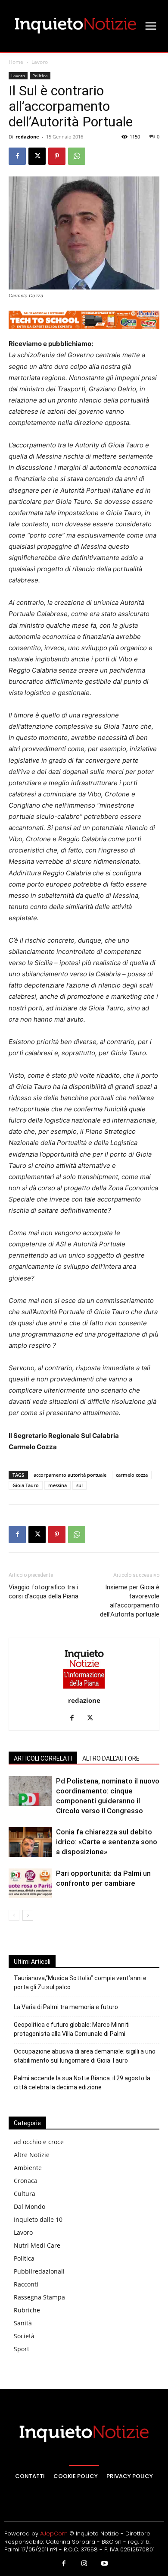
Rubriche (27, 2310)
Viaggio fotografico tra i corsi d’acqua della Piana (44, 1592)
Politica (40, 75)
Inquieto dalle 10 (38, 2219)
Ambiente (28, 2168)
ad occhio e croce (39, 2142)
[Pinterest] (57, 156)
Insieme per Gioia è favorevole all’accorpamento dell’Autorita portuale (130, 1601)
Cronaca (26, 2181)
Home (16, 62)
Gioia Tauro (26, 1485)
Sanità (23, 2323)
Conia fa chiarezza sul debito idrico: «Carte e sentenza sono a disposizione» (107, 1842)
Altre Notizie (32, 2155)
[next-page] (28, 1915)
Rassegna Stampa (39, 2297)
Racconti (26, 2284)
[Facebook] (17, 156)
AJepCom (54, 2534)
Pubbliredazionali (39, 2271)
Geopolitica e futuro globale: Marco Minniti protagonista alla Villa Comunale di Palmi (72, 2029)
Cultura (25, 2194)
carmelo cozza (132, 1475)
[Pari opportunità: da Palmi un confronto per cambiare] (30, 1883)
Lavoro (40, 62)
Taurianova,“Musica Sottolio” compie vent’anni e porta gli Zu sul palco (80, 1983)
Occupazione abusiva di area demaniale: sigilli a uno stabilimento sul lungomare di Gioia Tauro (85, 2056)
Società (24, 2336)
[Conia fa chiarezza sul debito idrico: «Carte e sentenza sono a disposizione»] (30, 1842)
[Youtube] (105, 2564)
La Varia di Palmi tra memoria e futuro (66, 2007)
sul (79, 1485)
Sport (22, 2349)
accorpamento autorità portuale (70, 1475)
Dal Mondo (30, 2206)
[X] (37, 156)
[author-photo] (84, 1688)
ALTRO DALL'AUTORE (111, 1758)
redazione (27, 137)
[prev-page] (14, 1915)
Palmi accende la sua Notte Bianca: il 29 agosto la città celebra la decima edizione (82, 2083)
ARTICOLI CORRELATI (43, 1758)
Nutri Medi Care (37, 2245)
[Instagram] (84, 2564)
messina (58, 1485)
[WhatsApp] (77, 156)
